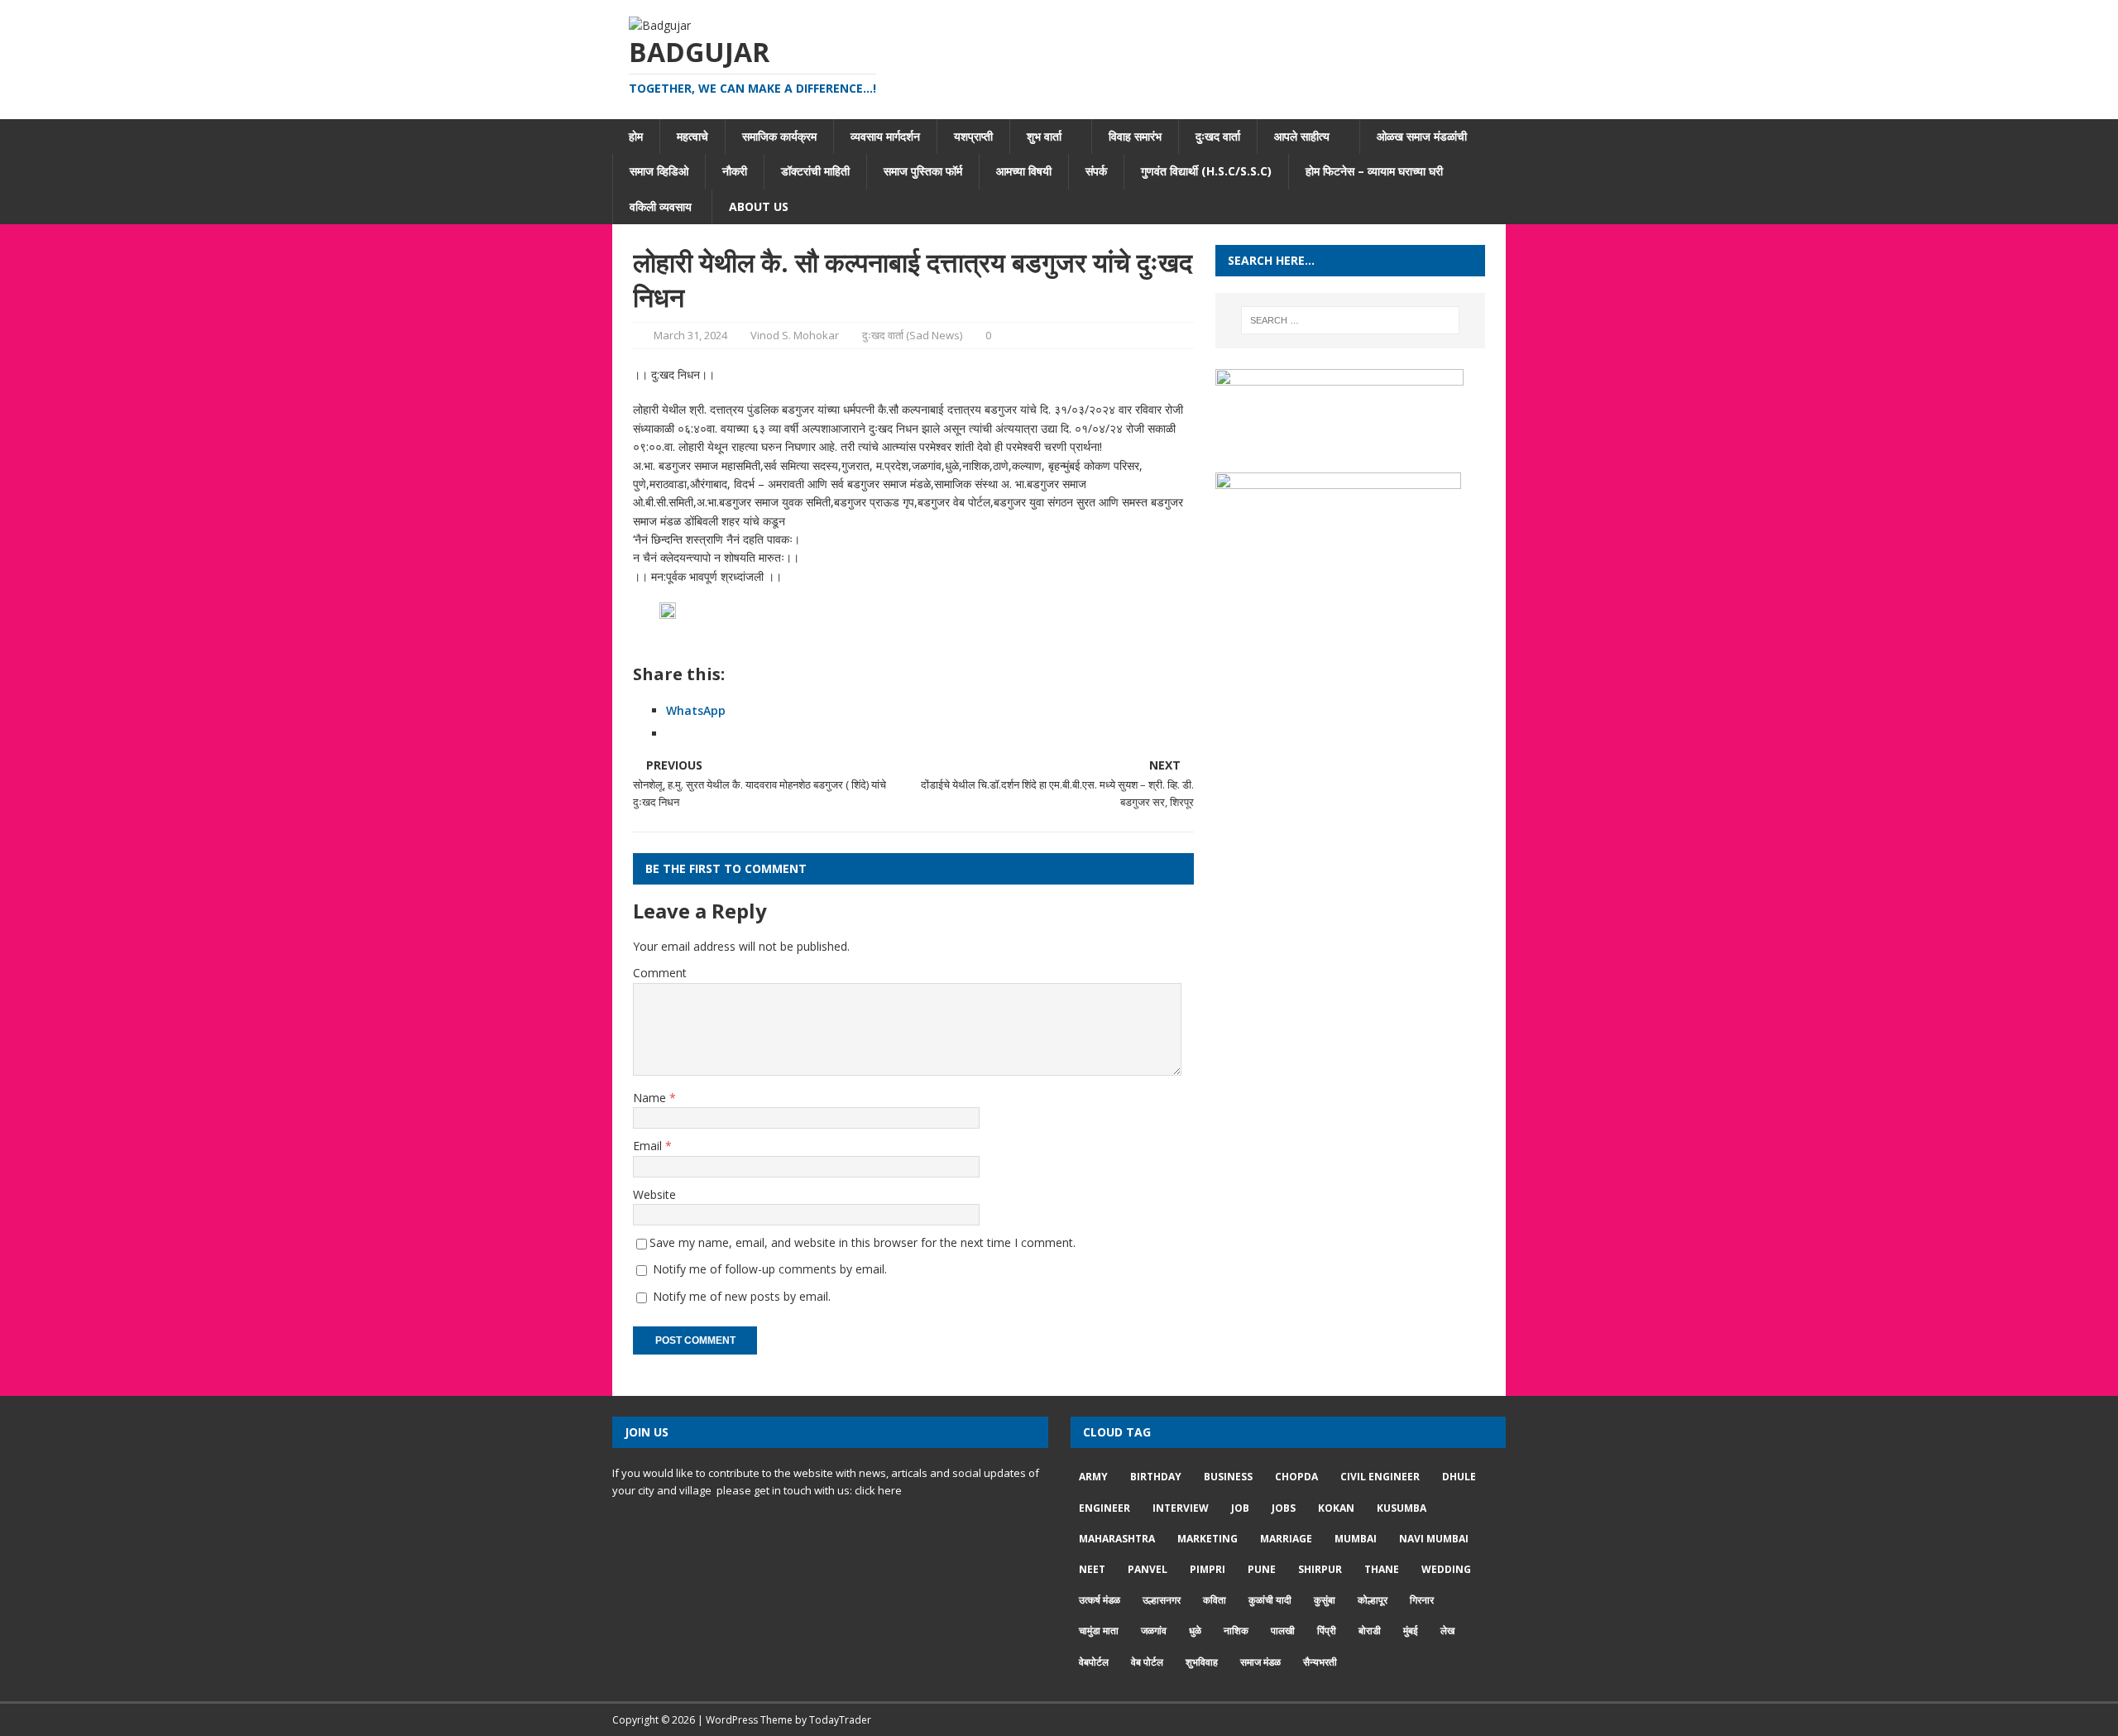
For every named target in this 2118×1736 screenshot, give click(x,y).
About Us (759, 206)
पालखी (1283, 1630)
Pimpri (1208, 1569)
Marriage (1286, 1539)
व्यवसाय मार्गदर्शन (885, 136)
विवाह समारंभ (1135, 136)
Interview (1181, 1508)
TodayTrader (840, 1720)
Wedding (1446, 1569)
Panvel (1148, 1569)
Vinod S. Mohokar (795, 335)
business (1228, 1477)
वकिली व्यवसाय (662, 206)
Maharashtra (1117, 1539)
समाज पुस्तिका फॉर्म (923, 171)
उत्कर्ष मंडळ (1100, 1600)
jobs (1284, 1508)
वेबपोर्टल (1094, 1662)
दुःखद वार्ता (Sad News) (912, 335)
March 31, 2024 (690, 335)
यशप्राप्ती (973, 136)
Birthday (1156, 1477)
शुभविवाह (1202, 1662)
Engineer (1105, 1508)
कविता (1215, 1600)
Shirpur (1320, 1569)
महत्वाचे (692, 136)
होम (636, 136)
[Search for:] (1350, 320)
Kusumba (1402, 1508)
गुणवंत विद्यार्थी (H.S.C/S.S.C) (1206, 171)
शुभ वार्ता (1044, 136)
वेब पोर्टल (1147, 1662)
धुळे (1195, 1630)
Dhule (1459, 1477)
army (1093, 1477)
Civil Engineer (1380, 1477)
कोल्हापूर (1373, 1600)
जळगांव (1154, 1630)
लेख (1447, 1630)
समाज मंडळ (1260, 1662)
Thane (1382, 1569)
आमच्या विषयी (1024, 171)
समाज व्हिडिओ (659, 171)
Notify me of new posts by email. (742, 1296)
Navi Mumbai (1434, 1539)
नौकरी (735, 171)
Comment (660, 973)
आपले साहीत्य (1302, 136)
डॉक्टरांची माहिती (815, 171)
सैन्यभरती (1320, 1662)
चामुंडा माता (1099, 1630)
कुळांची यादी (1270, 1600)
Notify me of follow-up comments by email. (770, 1269)
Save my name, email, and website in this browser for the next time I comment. (863, 1242)
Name (651, 1098)
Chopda (1296, 1477)
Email (649, 1146)
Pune (1262, 1569)
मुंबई (1411, 1630)
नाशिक (1236, 1630)
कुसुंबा (1325, 1600)
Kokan (1336, 1508)
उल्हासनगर (1162, 1600)
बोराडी (1370, 1630)
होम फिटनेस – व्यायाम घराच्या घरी (1374, 171)
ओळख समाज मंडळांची (1422, 136)
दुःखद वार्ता (1218, 136)
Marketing (1208, 1539)
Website (654, 1194)
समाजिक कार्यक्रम (779, 136)
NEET (1092, 1569)
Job (1240, 1508)
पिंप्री (1327, 1630)
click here (878, 1490)
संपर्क (1096, 171)
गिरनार (1422, 1600)
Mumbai (1356, 1539)
